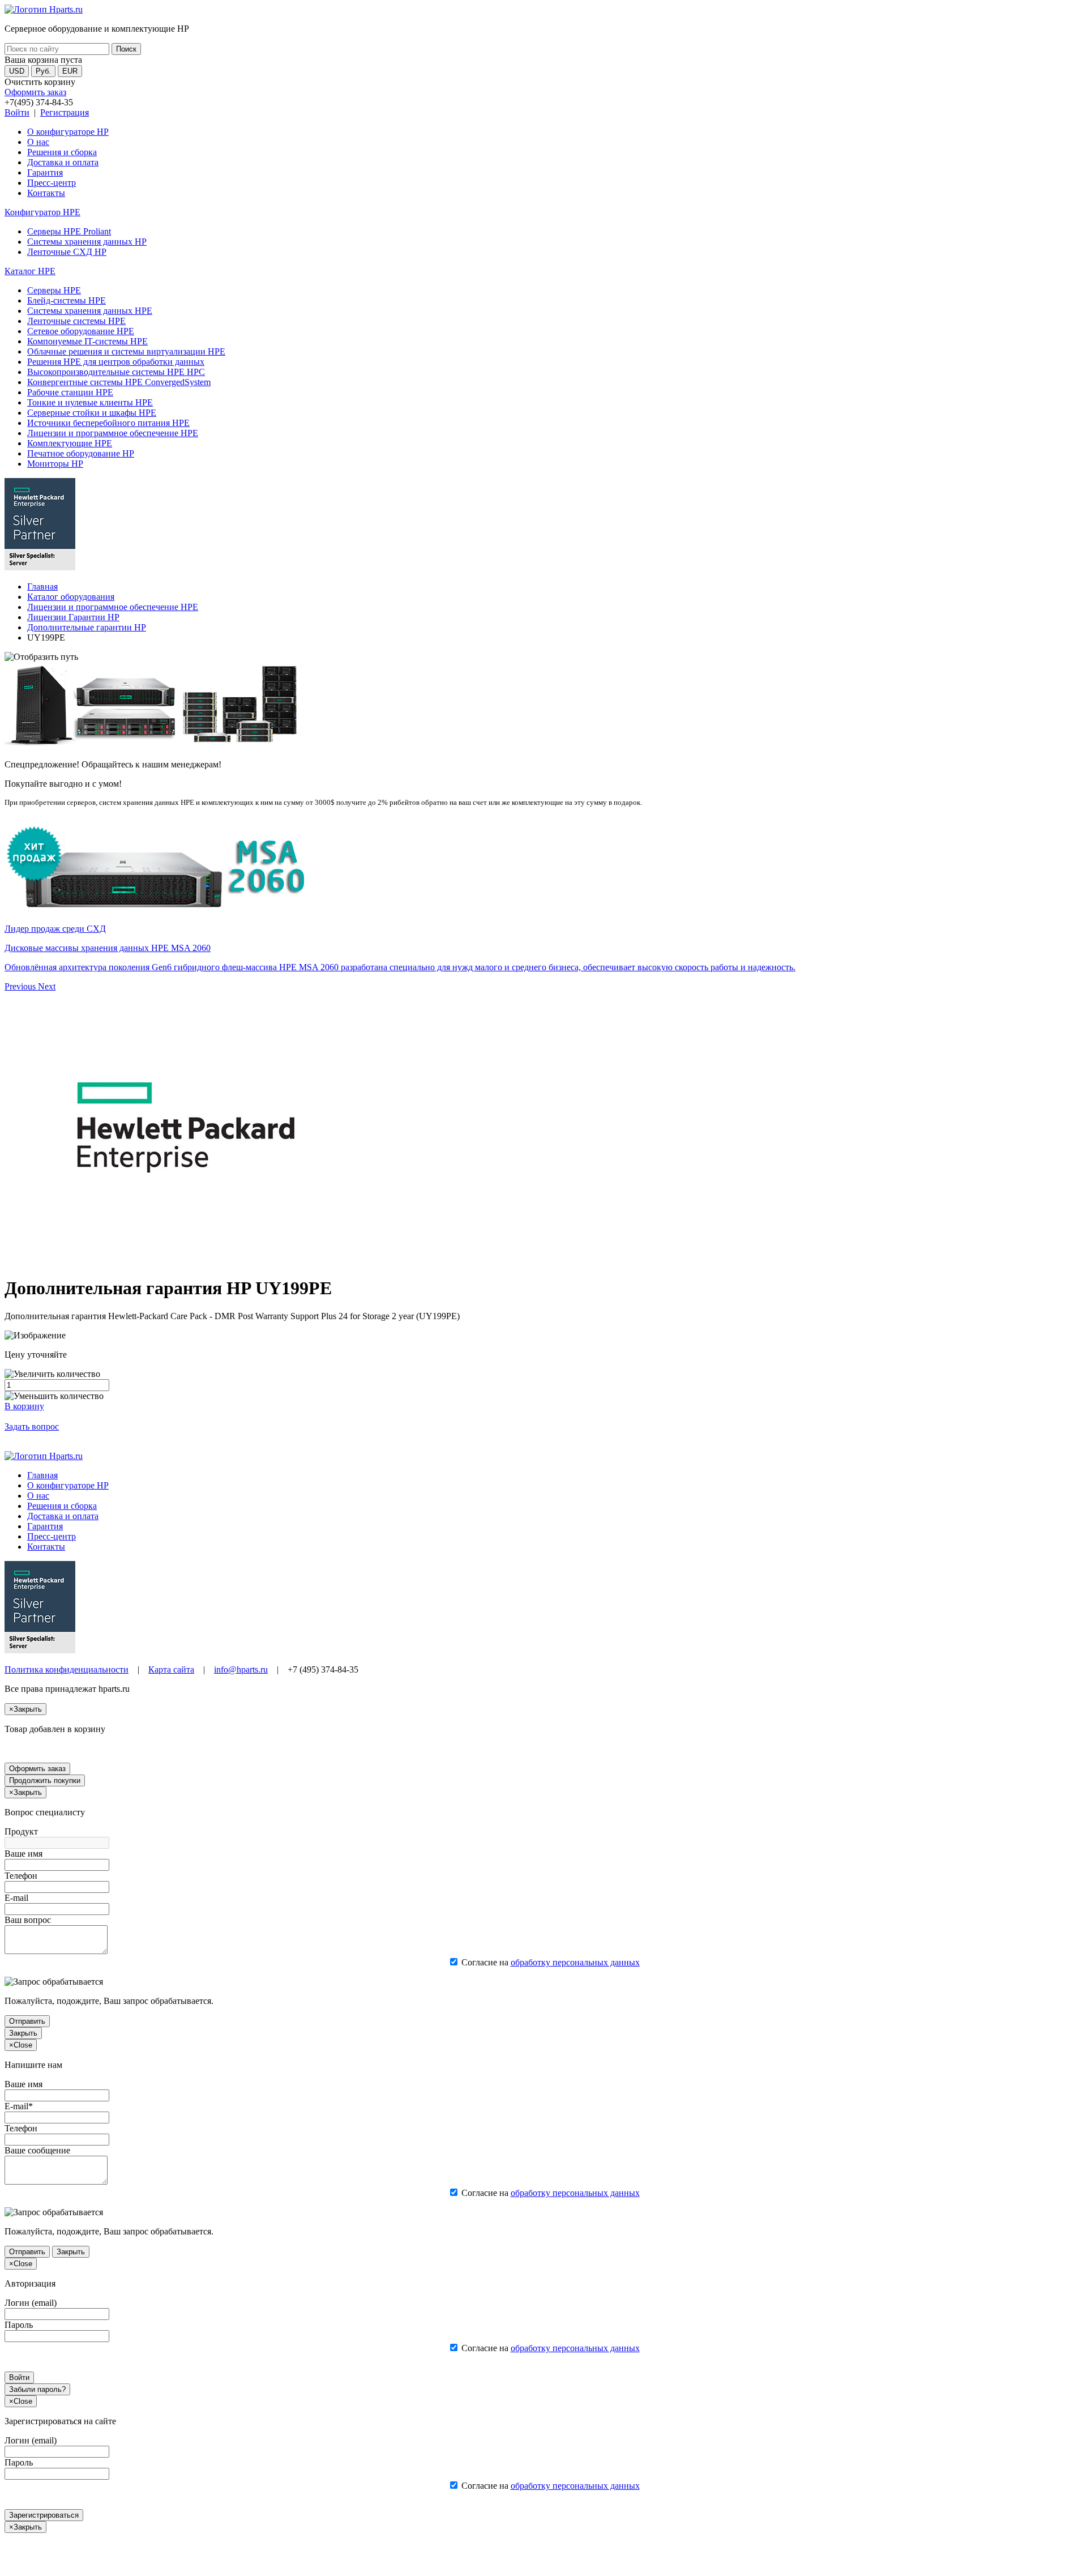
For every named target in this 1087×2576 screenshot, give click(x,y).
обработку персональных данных (575, 1962)
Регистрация (65, 112)
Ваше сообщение (37, 2150)
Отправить (27, 2021)
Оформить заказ (35, 92)
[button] (21, 986)
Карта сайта (171, 1669)
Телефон (21, 1876)
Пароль (19, 2325)
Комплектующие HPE (70, 443)
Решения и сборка (62, 152)
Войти (17, 112)
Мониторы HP (55, 464)
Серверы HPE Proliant (69, 231)
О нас (38, 142)
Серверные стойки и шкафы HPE (92, 413)
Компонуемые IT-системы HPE (87, 341)
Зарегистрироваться (44, 2515)
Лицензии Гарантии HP (73, 617)
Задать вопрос (32, 1426)
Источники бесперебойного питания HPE (108, 423)
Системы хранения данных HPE (90, 311)
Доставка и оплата (63, 162)
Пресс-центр (52, 183)
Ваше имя (23, 1854)
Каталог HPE (30, 271)
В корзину (24, 1406)
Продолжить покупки (45, 1780)
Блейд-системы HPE (67, 300)
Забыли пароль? (37, 2389)
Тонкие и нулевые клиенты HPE (90, 402)
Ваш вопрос (28, 1920)
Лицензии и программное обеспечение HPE (113, 433)
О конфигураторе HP (68, 132)
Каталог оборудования (71, 597)
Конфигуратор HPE (42, 212)
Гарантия (45, 172)
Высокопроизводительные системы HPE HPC (116, 372)
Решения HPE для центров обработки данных (116, 362)
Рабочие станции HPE (70, 392)
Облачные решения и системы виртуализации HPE (126, 351)
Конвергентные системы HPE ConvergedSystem (119, 382)
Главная (42, 587)
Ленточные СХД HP (67, 252)
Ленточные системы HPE (76, 321)
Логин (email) (31, 2303)
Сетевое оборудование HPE (81, 331)
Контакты (46, 193)
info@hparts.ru (241, 1669)
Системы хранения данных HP (87, 242)
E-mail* (19, 2106)
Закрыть (23, 2033)
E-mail (16, 1898)
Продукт (21, 1831)
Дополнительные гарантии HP (87, 627)
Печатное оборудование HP (81, 453)
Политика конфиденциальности (67, 1669)
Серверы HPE (54, 290)
